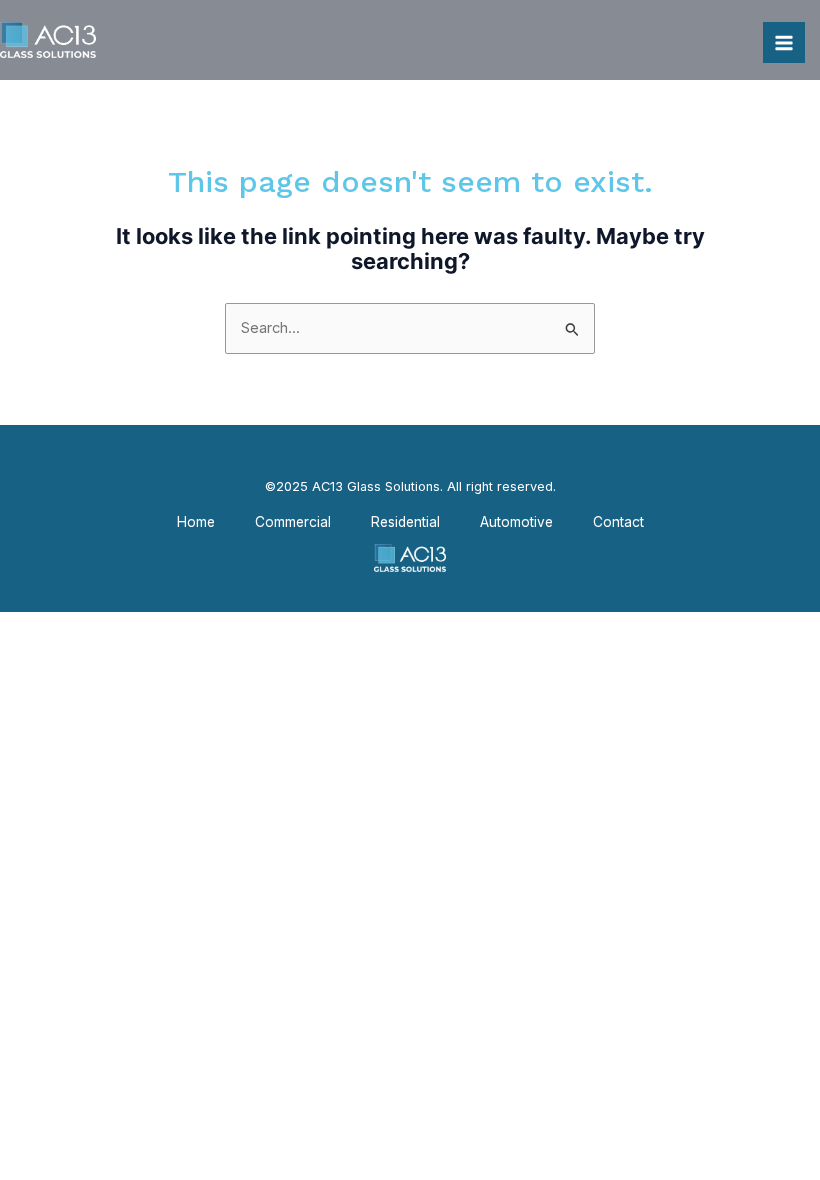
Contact (618, 522)
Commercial (293, 522)
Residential (405, 522)
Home (196, 522)
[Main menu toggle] (784, 43)
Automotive (516, 522)
